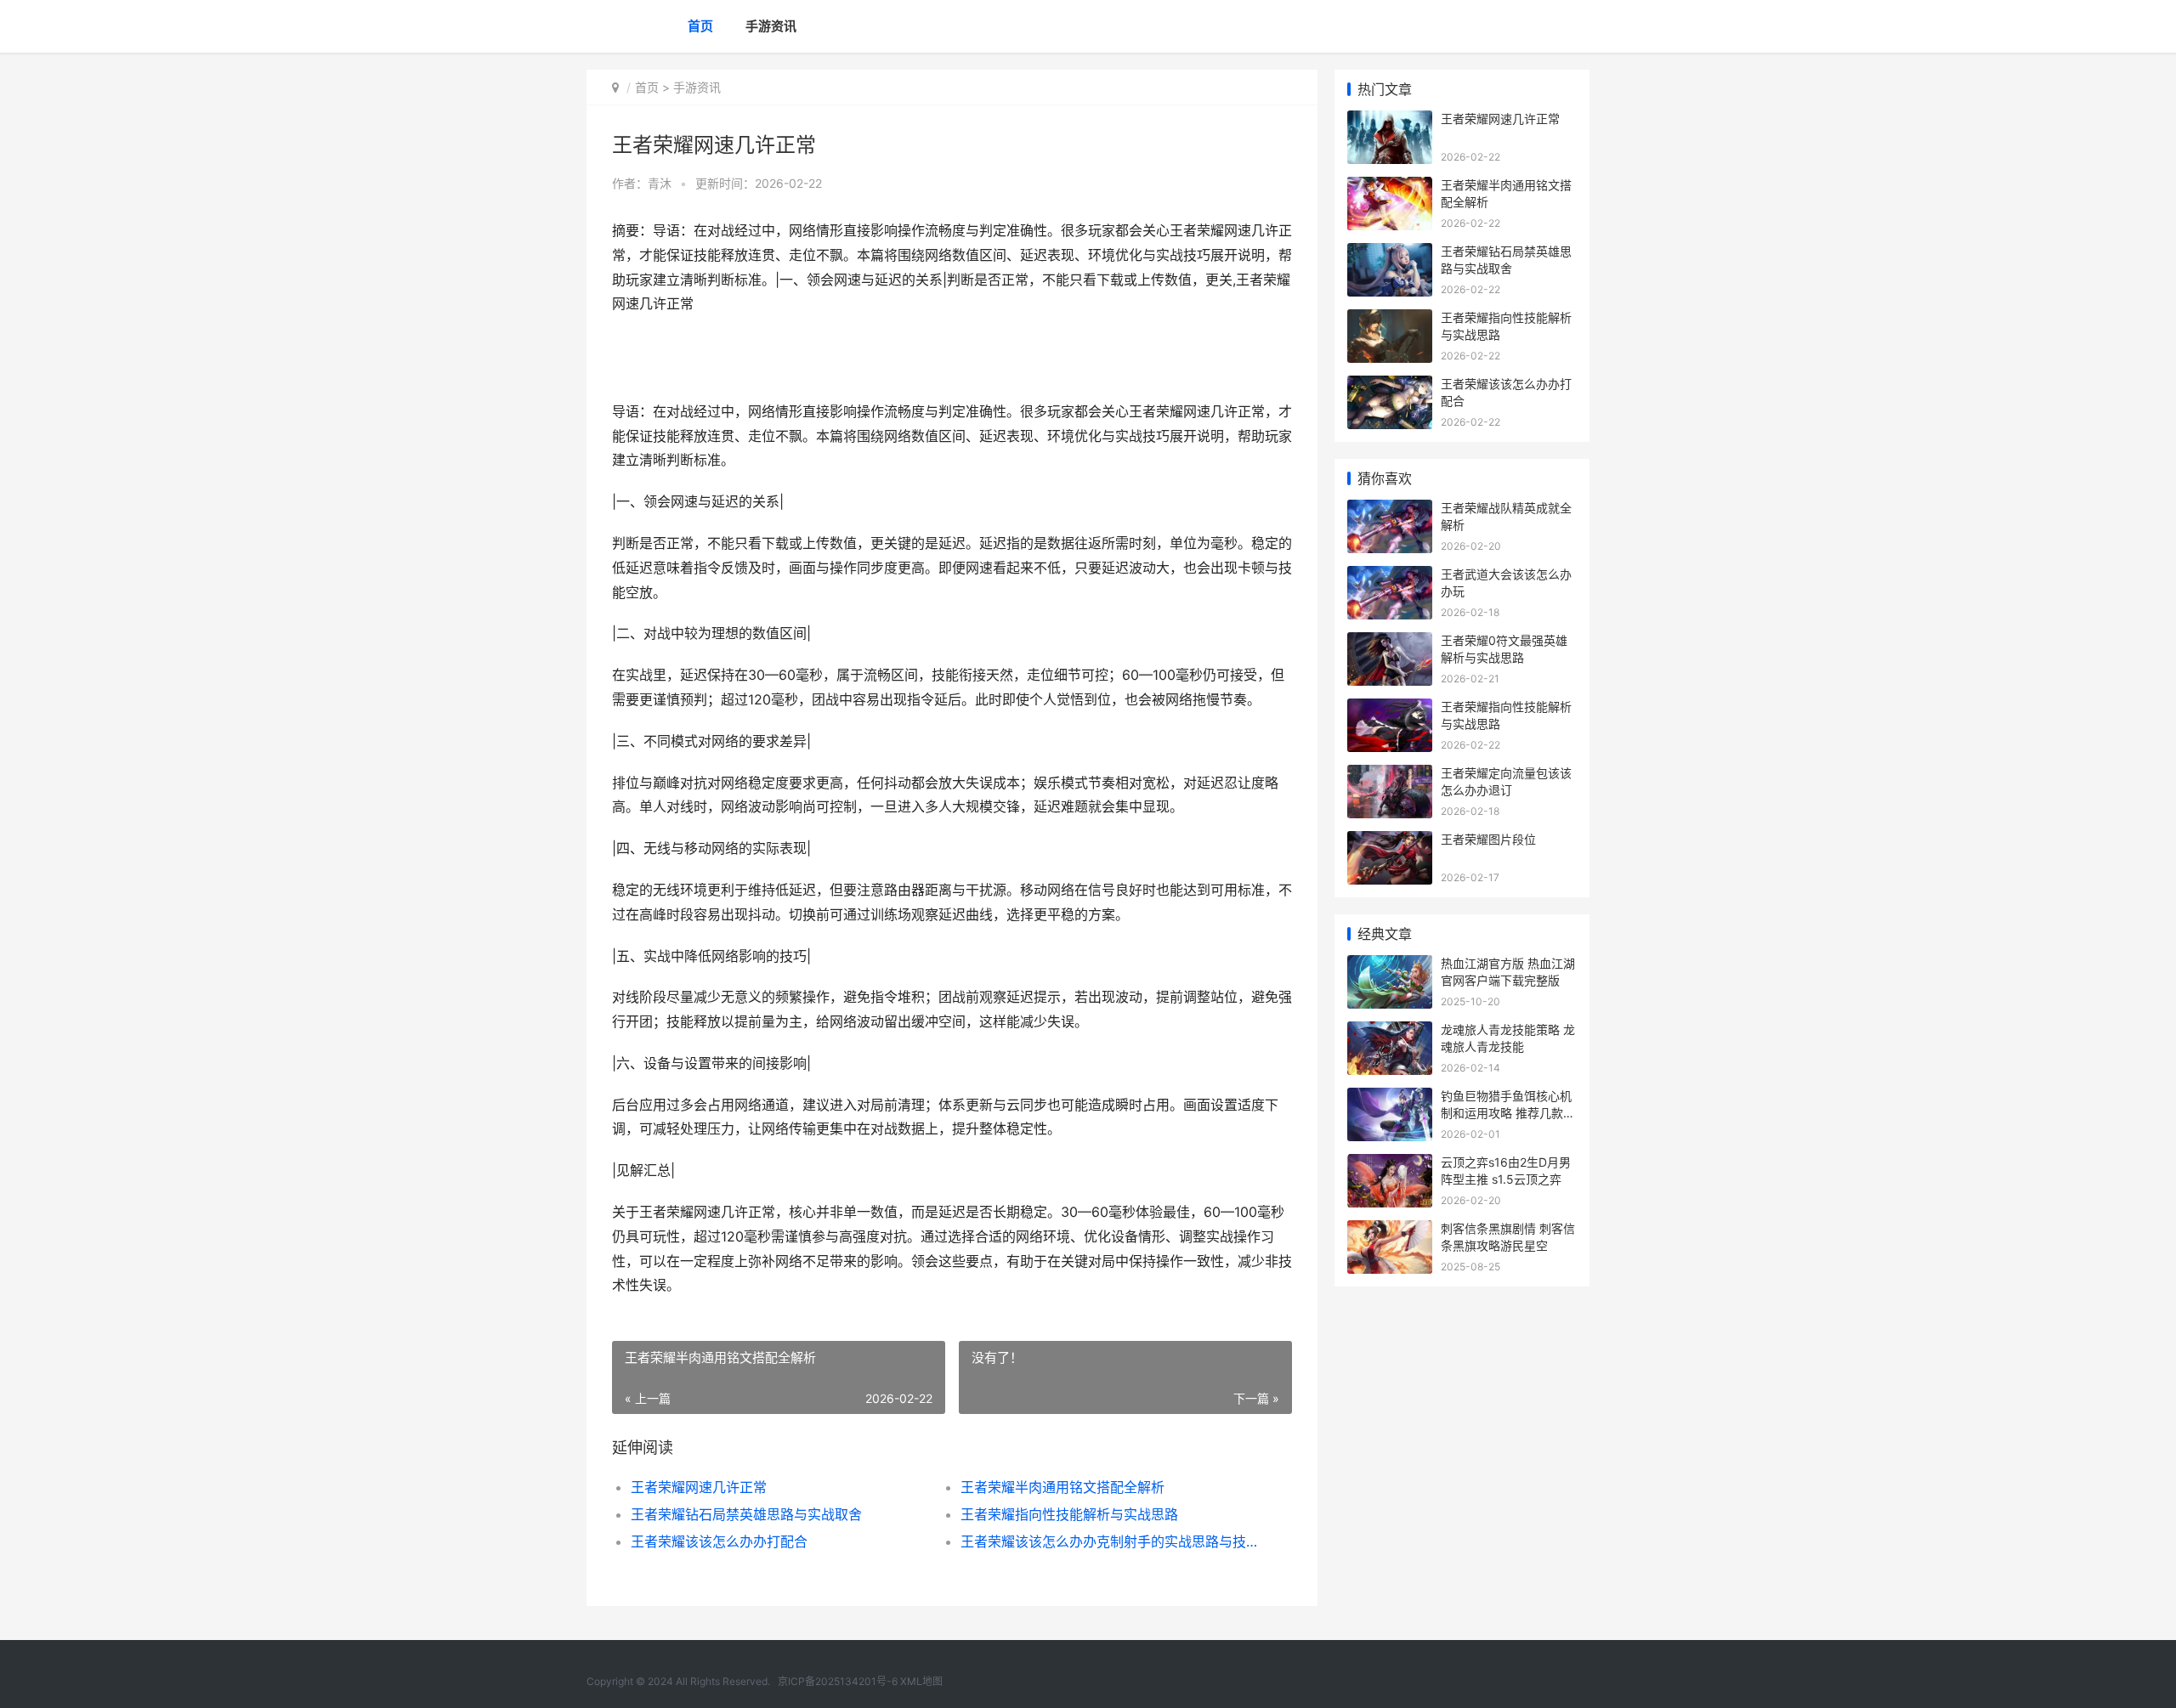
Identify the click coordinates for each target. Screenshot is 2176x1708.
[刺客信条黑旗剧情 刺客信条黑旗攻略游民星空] (1390, 1231)
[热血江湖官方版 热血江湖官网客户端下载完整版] (1390, 966)
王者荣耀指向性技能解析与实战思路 (1069, 1514)
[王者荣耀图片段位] (1390, 842)
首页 (700, 26)
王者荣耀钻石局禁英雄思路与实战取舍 (746, 1514)
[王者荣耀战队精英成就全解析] (1390, 510)
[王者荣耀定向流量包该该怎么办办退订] (1390, 775)
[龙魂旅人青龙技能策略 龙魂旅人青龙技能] (1390, 1032)
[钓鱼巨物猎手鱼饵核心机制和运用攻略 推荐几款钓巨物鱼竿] (1390, 1098)
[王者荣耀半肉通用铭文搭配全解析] (1390, 187)
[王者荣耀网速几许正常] (1390, 121)
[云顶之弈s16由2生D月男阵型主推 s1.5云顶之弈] (1390, 1165)
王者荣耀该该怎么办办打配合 (719, 1541)
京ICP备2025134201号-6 (838, 1681)
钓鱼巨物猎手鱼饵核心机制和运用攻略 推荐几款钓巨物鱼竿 (1508, 1112)
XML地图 (921, 1681)
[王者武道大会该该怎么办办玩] (1390, 577)
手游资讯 (771, 26)
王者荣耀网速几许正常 (699, 1487)
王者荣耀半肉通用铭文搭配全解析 (1062, 1487)
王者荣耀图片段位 (1488, 839)
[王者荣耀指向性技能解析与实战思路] (1390, 320)
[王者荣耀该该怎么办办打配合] (1390, 386)
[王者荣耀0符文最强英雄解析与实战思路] (1390, 643)
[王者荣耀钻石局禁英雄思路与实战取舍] (1390, 254)
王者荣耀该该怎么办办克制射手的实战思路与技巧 (1109, 1541)
